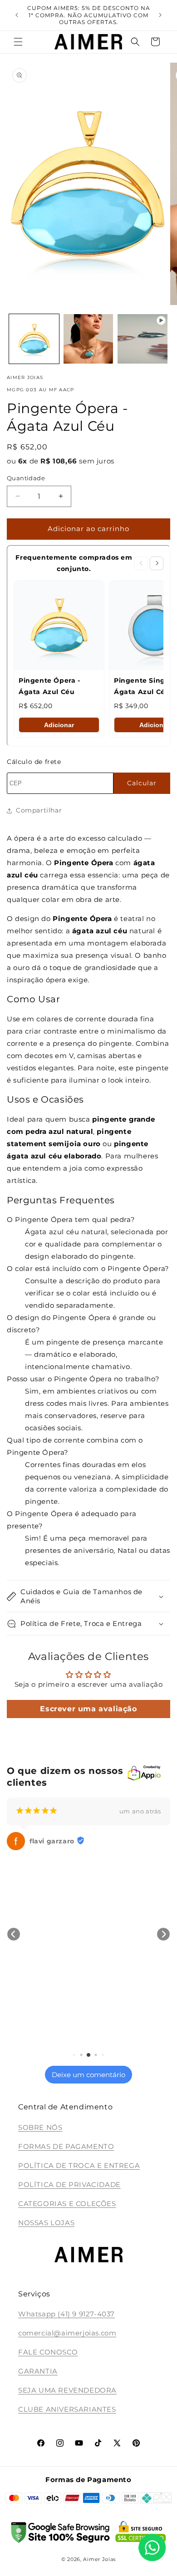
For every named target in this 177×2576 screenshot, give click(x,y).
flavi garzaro (52, 1841)
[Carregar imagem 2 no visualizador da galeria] (88, 339)
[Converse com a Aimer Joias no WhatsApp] (152, 2549)
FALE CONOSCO (48, 2352)
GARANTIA (38, 2371)
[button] (18, 42)
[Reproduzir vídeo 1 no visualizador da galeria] (143, 339)
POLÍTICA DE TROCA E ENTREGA (79, 2165)
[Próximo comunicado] (160, 15)
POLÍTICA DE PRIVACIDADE (69, 2184)
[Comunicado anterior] (17, 15)
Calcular (142, 783)
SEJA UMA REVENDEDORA (67, 2390)
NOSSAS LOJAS (46, 2223)
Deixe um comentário (88, 2075)
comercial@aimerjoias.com (67, 2333)
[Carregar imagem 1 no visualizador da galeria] (34, 339)
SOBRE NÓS (40, 2127)
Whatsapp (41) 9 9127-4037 (66, 2314)
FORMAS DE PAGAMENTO (66, 2146)
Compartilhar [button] (39, 810)
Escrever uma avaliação (88, 1709)
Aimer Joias (99, 2559)
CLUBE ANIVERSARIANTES (67, 2409)
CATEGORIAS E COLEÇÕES (67, 2204)
